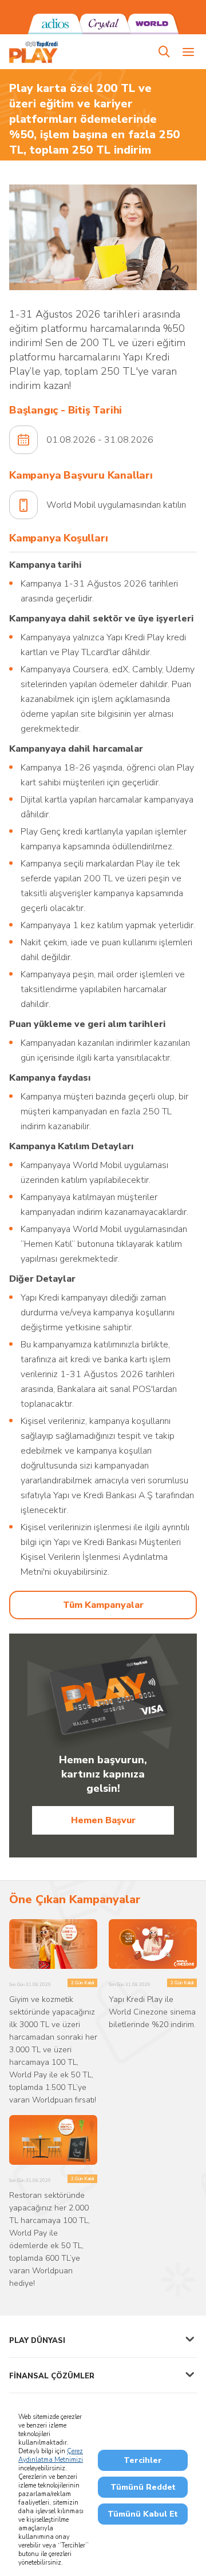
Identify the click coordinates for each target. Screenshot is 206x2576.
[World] (151, 24)
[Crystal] (103, 24)
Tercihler (143, 2460)
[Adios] (55, 24)
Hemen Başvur (103, 1820)
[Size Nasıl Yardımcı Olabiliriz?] (164, 52)
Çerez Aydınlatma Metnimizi (51, 2455)
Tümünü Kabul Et (143, 2514)
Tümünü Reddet (143, 2487)
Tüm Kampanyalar (103, 1605)
